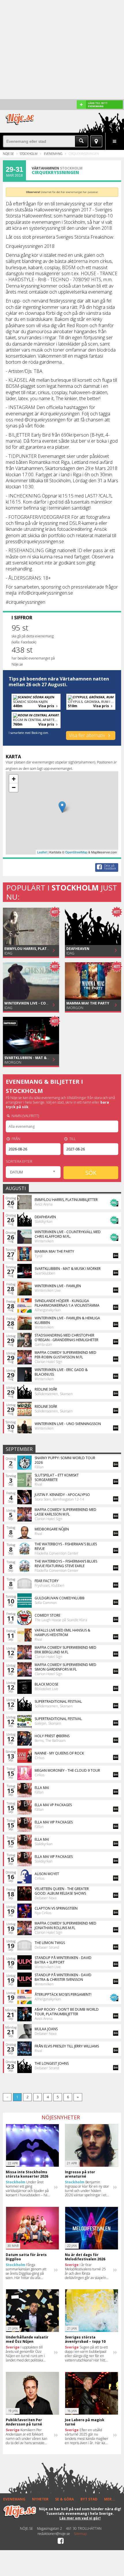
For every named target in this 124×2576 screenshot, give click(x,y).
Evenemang (53, 154)
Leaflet (42, 852)
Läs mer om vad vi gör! (80, 2518)
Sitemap (80, 2534)
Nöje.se (8, 154)
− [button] (14, 787)
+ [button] (14, 779)
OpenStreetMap (76, 852)
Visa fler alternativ (88, 735)
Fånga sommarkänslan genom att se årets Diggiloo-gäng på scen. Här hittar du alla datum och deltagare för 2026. (26, 2271)
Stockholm (29, 154)
